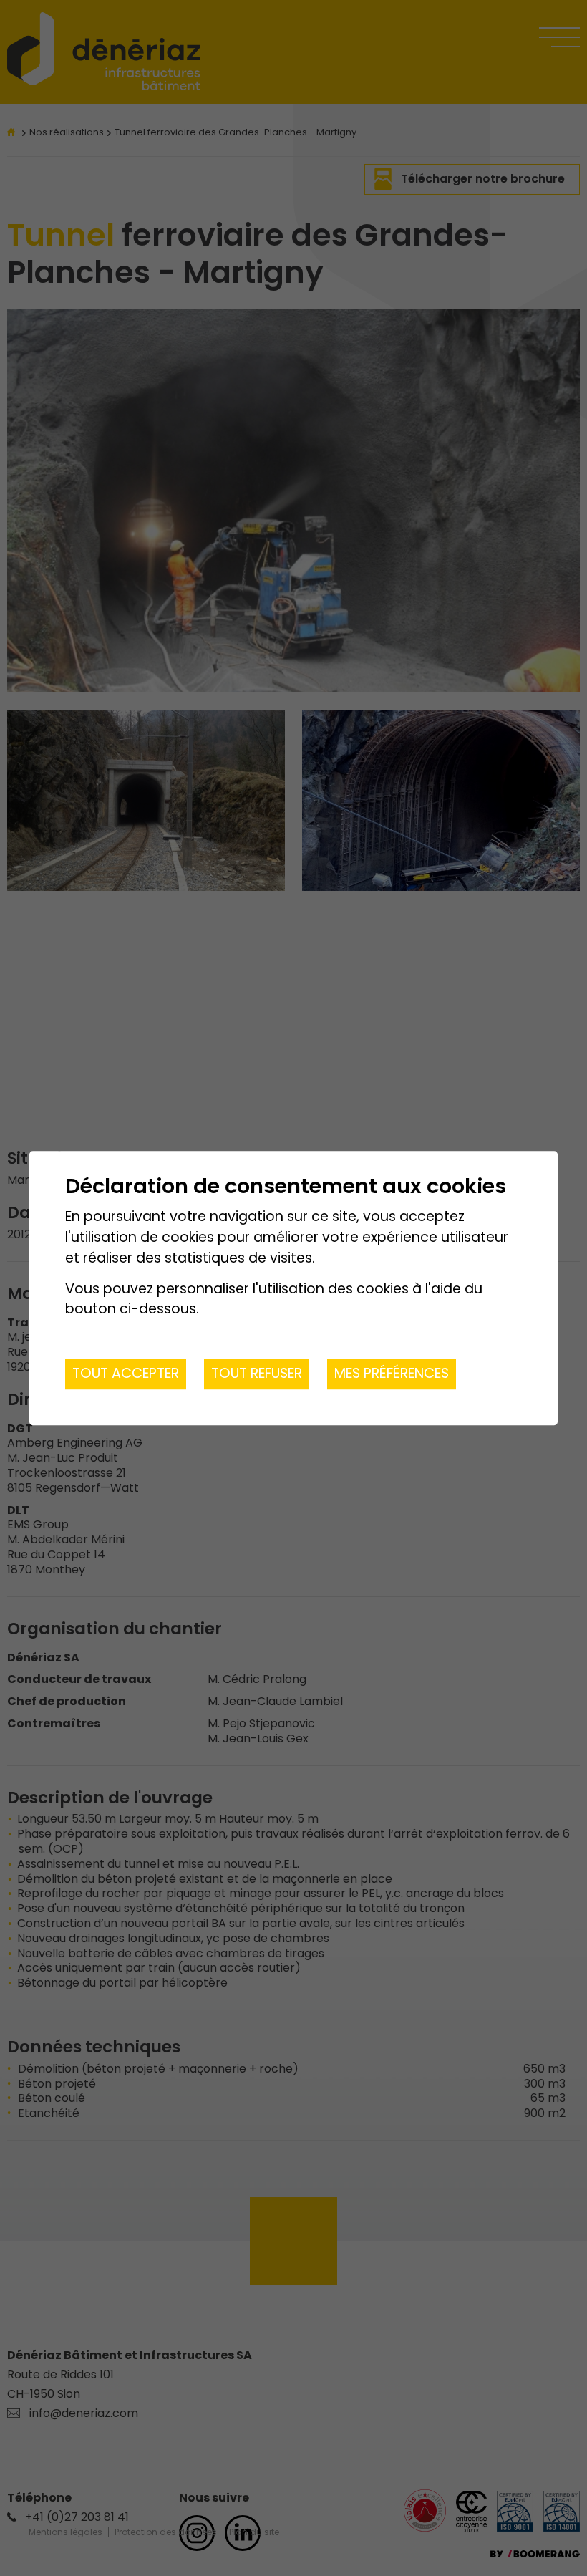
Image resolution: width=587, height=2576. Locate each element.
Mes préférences (392, 1373)
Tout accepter (126, 1373)
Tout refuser (257, 1373)
